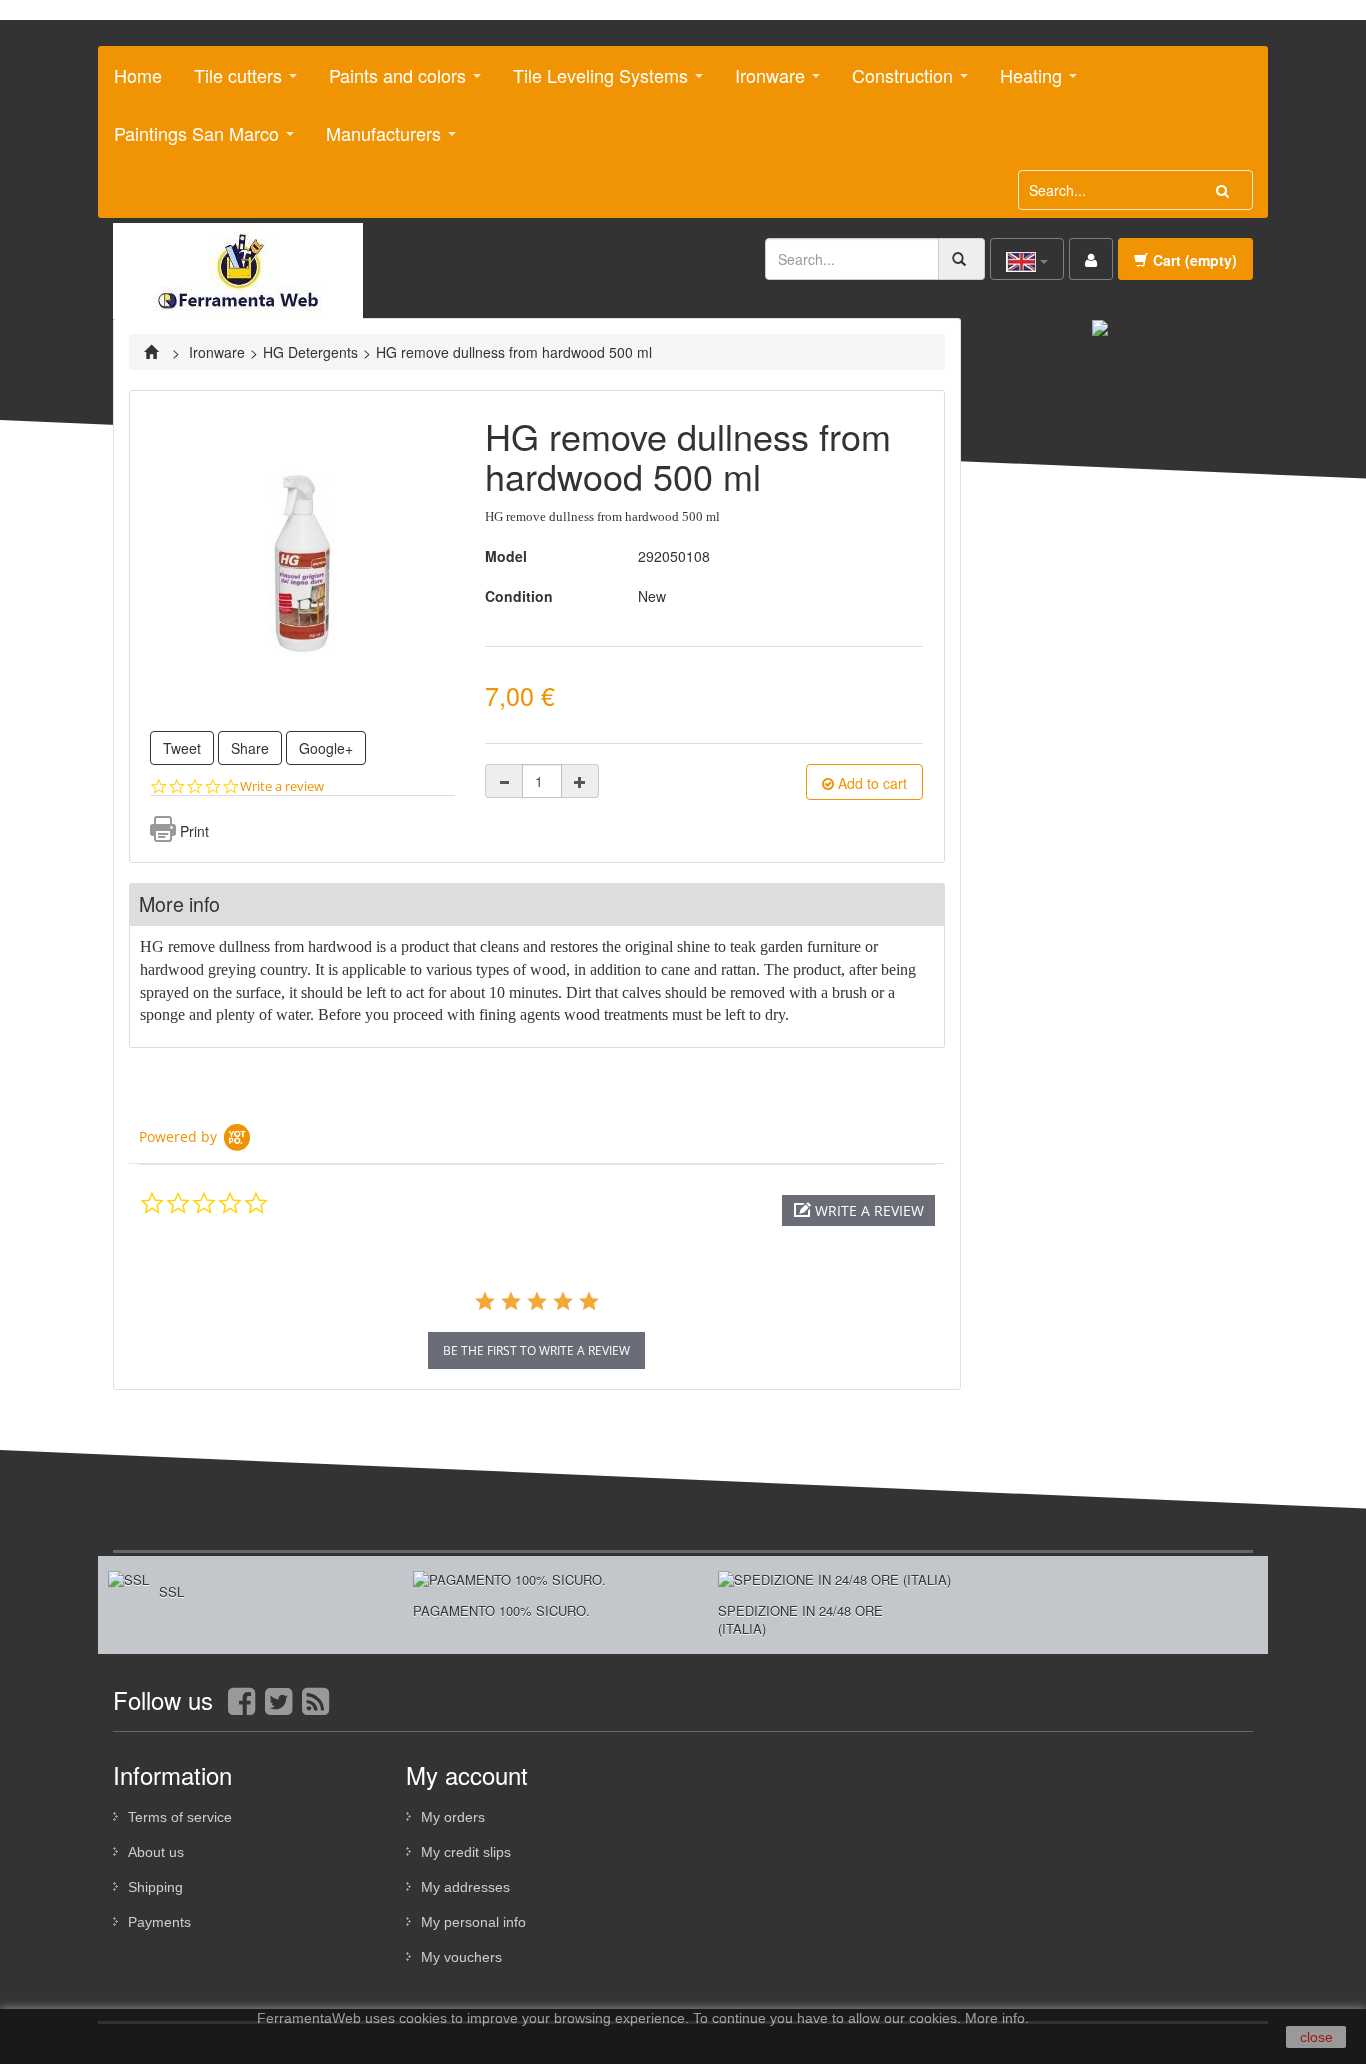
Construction (895, 83)
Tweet (182, 748)
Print (194, 831)
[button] (858, 1210)
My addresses (465, 1887)
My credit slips (466, 1852)
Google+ (326, 748)
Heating (1023, 83)
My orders (453, 1817)
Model (506, 556)
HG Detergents (310, 352)
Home (138, 75)
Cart (1195, 260)
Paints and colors (390, 83)
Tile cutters (230, 83)
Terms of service (180, 1817)
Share (250, 748)
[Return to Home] (153, 352)
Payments (159, 1922)
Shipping (155, 1887)
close (1316, 2037)
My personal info (473, 1922)
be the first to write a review (536, 1350)
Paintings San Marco (189, 141)
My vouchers (461, 1957)
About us (156, 1852)
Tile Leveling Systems (593, 83)
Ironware (762, 83)
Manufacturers (376, 141)
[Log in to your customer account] (1091, 259)
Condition (519, 596)
